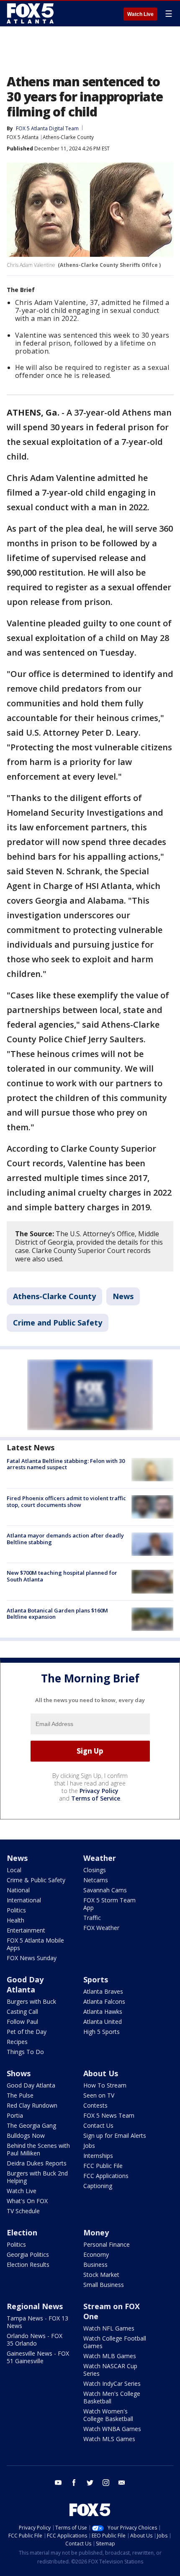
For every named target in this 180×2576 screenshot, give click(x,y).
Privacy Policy (99, 1791)
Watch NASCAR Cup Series (110, 2370)
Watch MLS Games (109, 2439)
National (18, 1890)
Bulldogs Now (26, 2135)
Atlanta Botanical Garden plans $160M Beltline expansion (57, 1614)
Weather (100, 1858)
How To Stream (105, 2085)
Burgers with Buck (31, 2001)
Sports (96, 1979)
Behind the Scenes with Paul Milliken (38, 2149)
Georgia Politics (28, 2254)
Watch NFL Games (109, 2328)
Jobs (89, 2146)
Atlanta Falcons (104, 2001)
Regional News (35, 2306)
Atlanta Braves (103, 1991)
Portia (15, 2115)
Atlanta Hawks (103, 2011)
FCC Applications (106, 2176)
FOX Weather (101, 1928)
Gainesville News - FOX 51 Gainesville (38, 2357)
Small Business (104, 2285)
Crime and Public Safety (58, 1323)
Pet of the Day (27, 2032)
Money (96, 2232)
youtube (58, 2483)
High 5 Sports (102, 2032)
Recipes (17, 2042)
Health (15, 1920)
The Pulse (20, 2095)
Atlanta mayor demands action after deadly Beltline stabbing (65, 1539)
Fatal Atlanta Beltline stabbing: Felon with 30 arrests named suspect (66, 1464)
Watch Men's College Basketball (112, 2397)
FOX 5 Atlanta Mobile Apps (35, 1944)
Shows (19, 2073)
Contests (95, 2105)
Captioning (98, 2186)
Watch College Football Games (115, 2342)
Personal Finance (107, 2244)
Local (14, 1870)
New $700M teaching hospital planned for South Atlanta (62, 1576)
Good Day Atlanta (25, 1984)
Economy (96, 2254)
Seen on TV (99, 2095)
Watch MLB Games (110, 2356)
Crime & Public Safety (36, 1880)
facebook (74, 2483)
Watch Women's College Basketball (108, 2415)
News (123, 1296)
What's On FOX (27, 2201)
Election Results (28, 2265)
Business (95, 2265)
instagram (106, 2483)
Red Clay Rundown (32, 2105)
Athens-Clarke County (68, 137)
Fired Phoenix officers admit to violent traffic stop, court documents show (66, 1501)
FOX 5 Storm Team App (109, 1904)
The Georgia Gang (31, 2125)
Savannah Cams (105, 1890)
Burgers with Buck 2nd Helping (37, 2177)
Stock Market (101, 2275)
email (122, 2483)
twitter (90, 2483)
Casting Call (22, 2011)
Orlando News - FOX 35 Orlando (35, 2340)
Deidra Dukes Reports (37, 2163)
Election (22, 2232)
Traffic (92, 1918)
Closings (95, 1870)
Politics (16, 1910)
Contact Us (98, 2125)
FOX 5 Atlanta (23, 137)
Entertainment (26, 1930)
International (24, 1900)
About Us (101, 2073)
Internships (98, 2156)
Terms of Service (96, 1798)
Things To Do (25, 2052)
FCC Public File (103, 2166)
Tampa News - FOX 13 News (37, 2322)
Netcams (96, 1880)
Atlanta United (103, 2022)
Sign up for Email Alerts (115, 2135)
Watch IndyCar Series (112, 2384)
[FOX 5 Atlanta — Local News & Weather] (31, 13)
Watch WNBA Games (112, 2429)
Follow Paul (22, 2022)
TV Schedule (23, 2211)
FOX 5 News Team (109, 2115)
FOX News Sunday (32, 1958)
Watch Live (140, 14)
